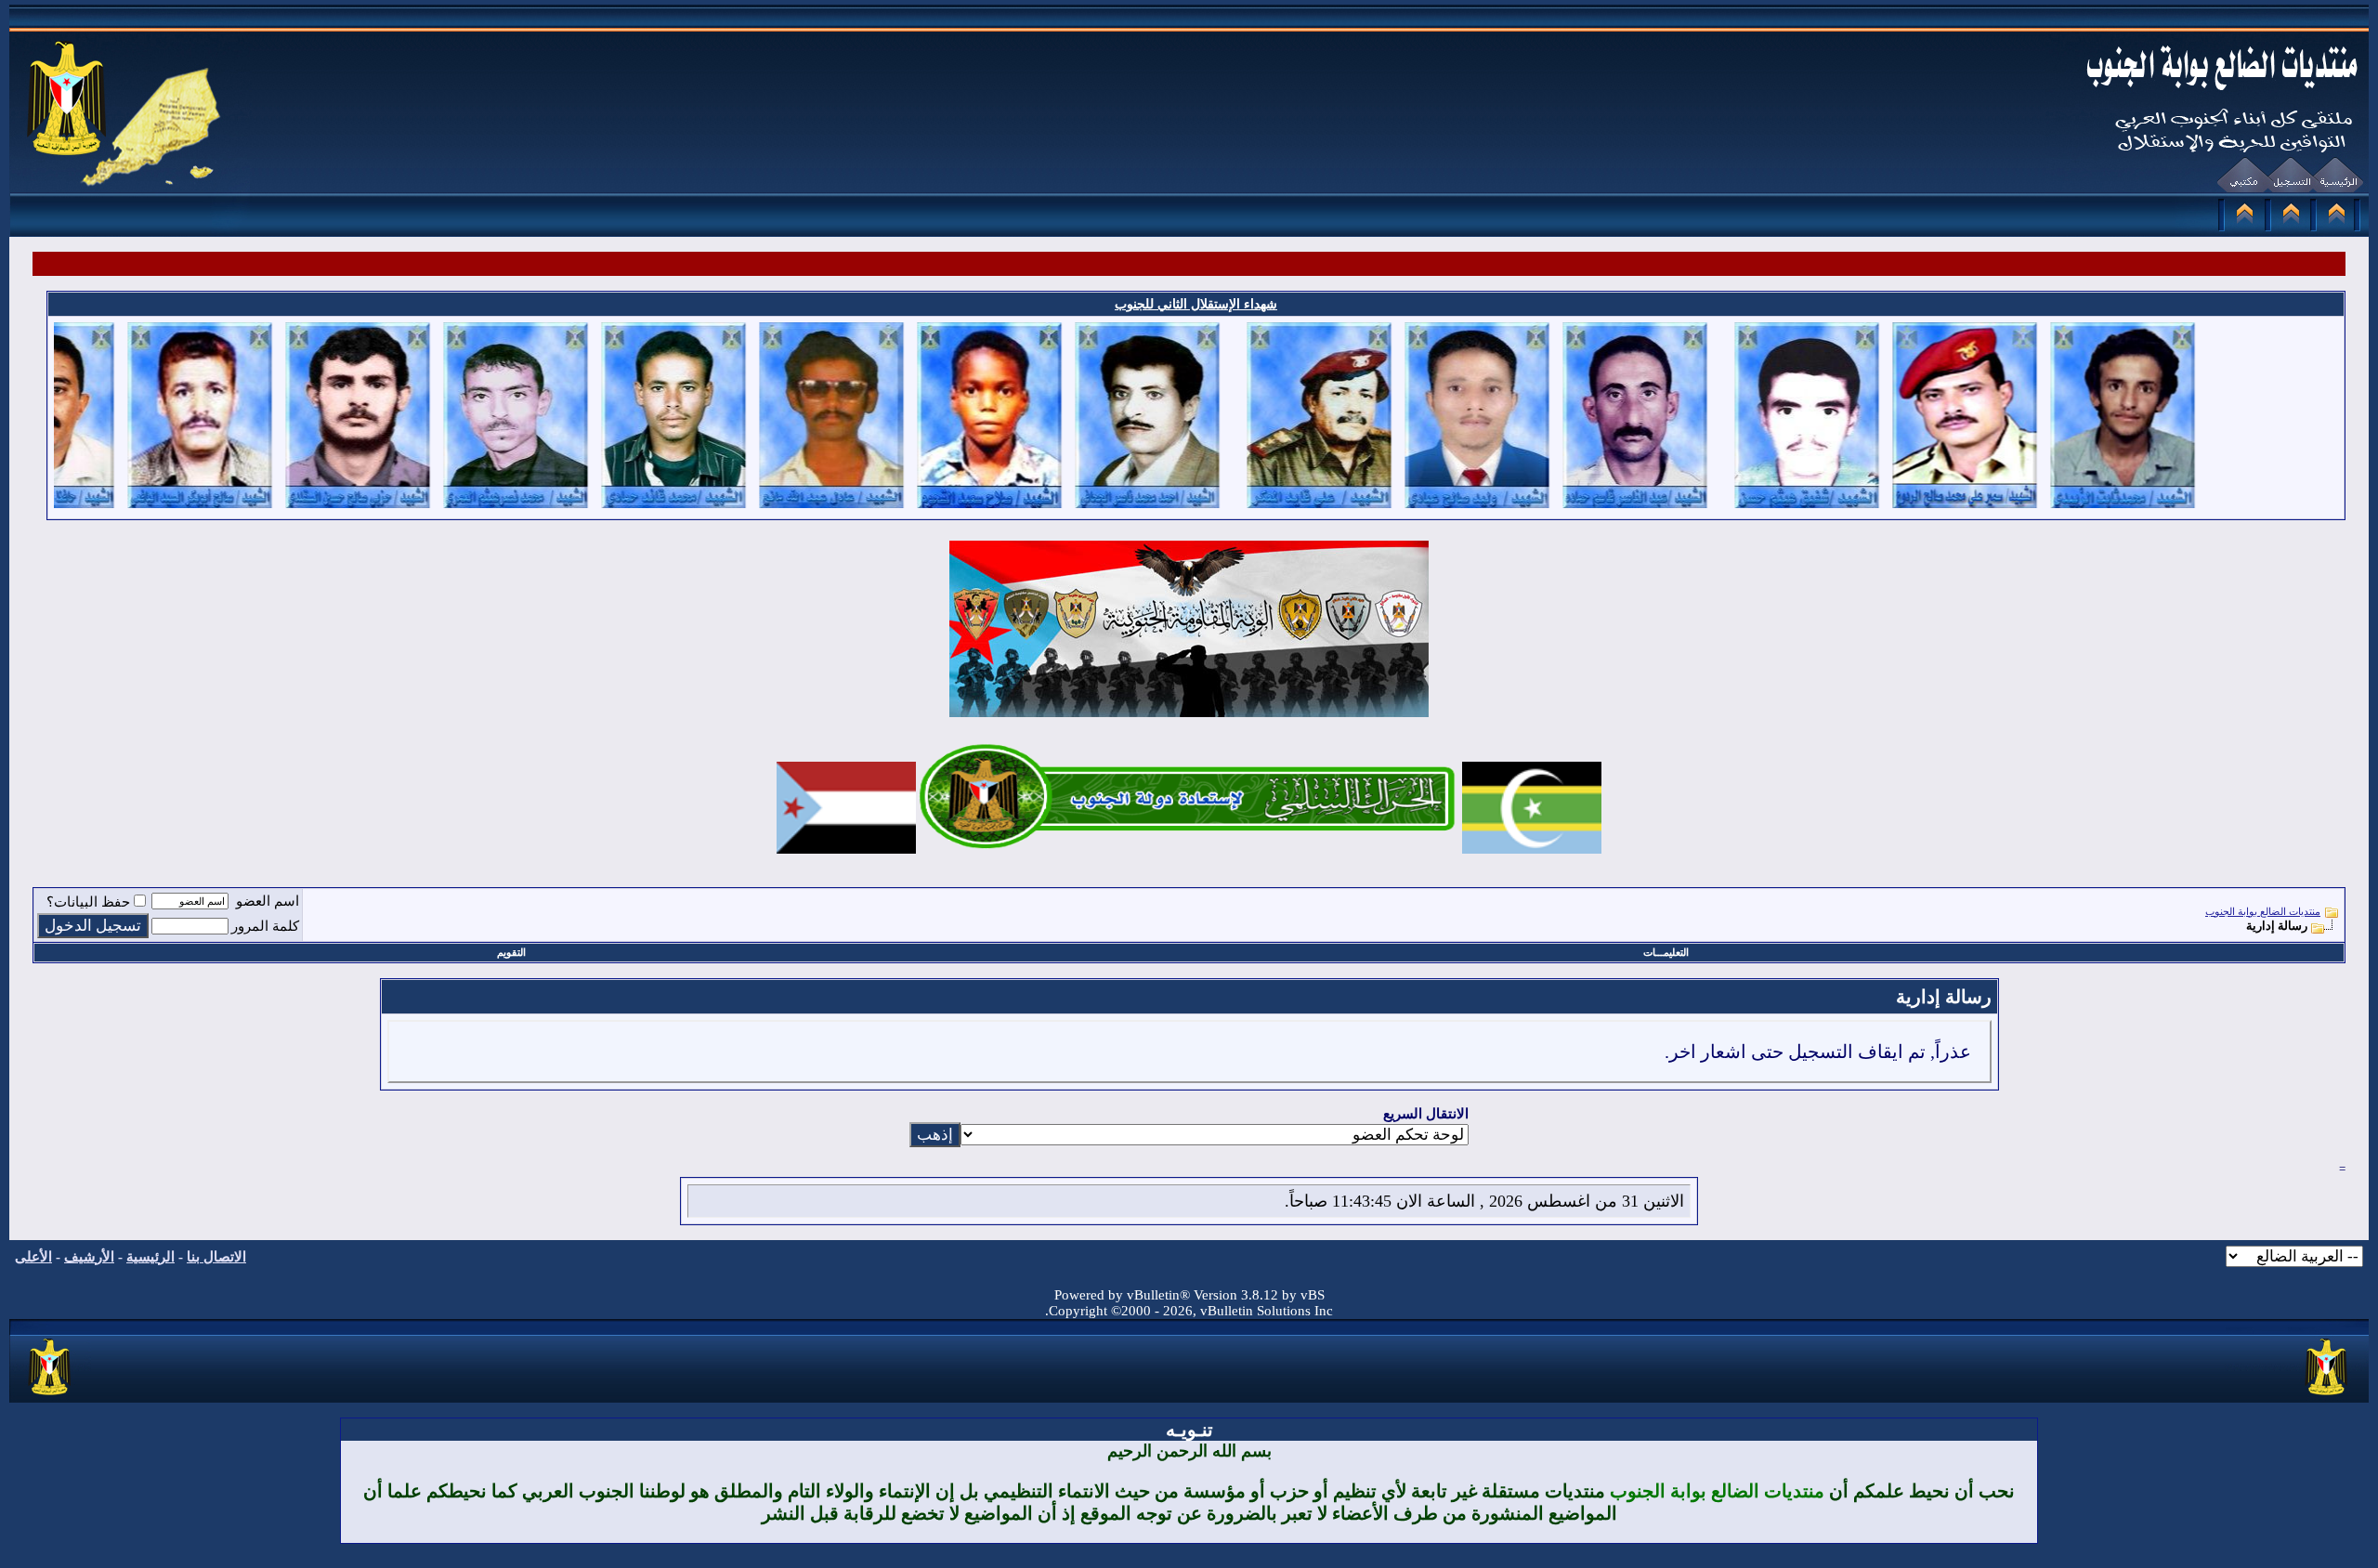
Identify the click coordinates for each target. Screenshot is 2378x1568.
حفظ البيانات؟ (88, 902)
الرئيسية (150, 1257)
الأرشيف (89, 1257)
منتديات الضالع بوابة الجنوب (2263, 911)
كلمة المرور (265, 926)
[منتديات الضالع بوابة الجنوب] (51, 1396)
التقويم (511, 952)
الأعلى (33, 1257)
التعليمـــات (1666, 952)
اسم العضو (268, 901)
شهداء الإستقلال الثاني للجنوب (1196, 304)
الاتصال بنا (216, 1257)
